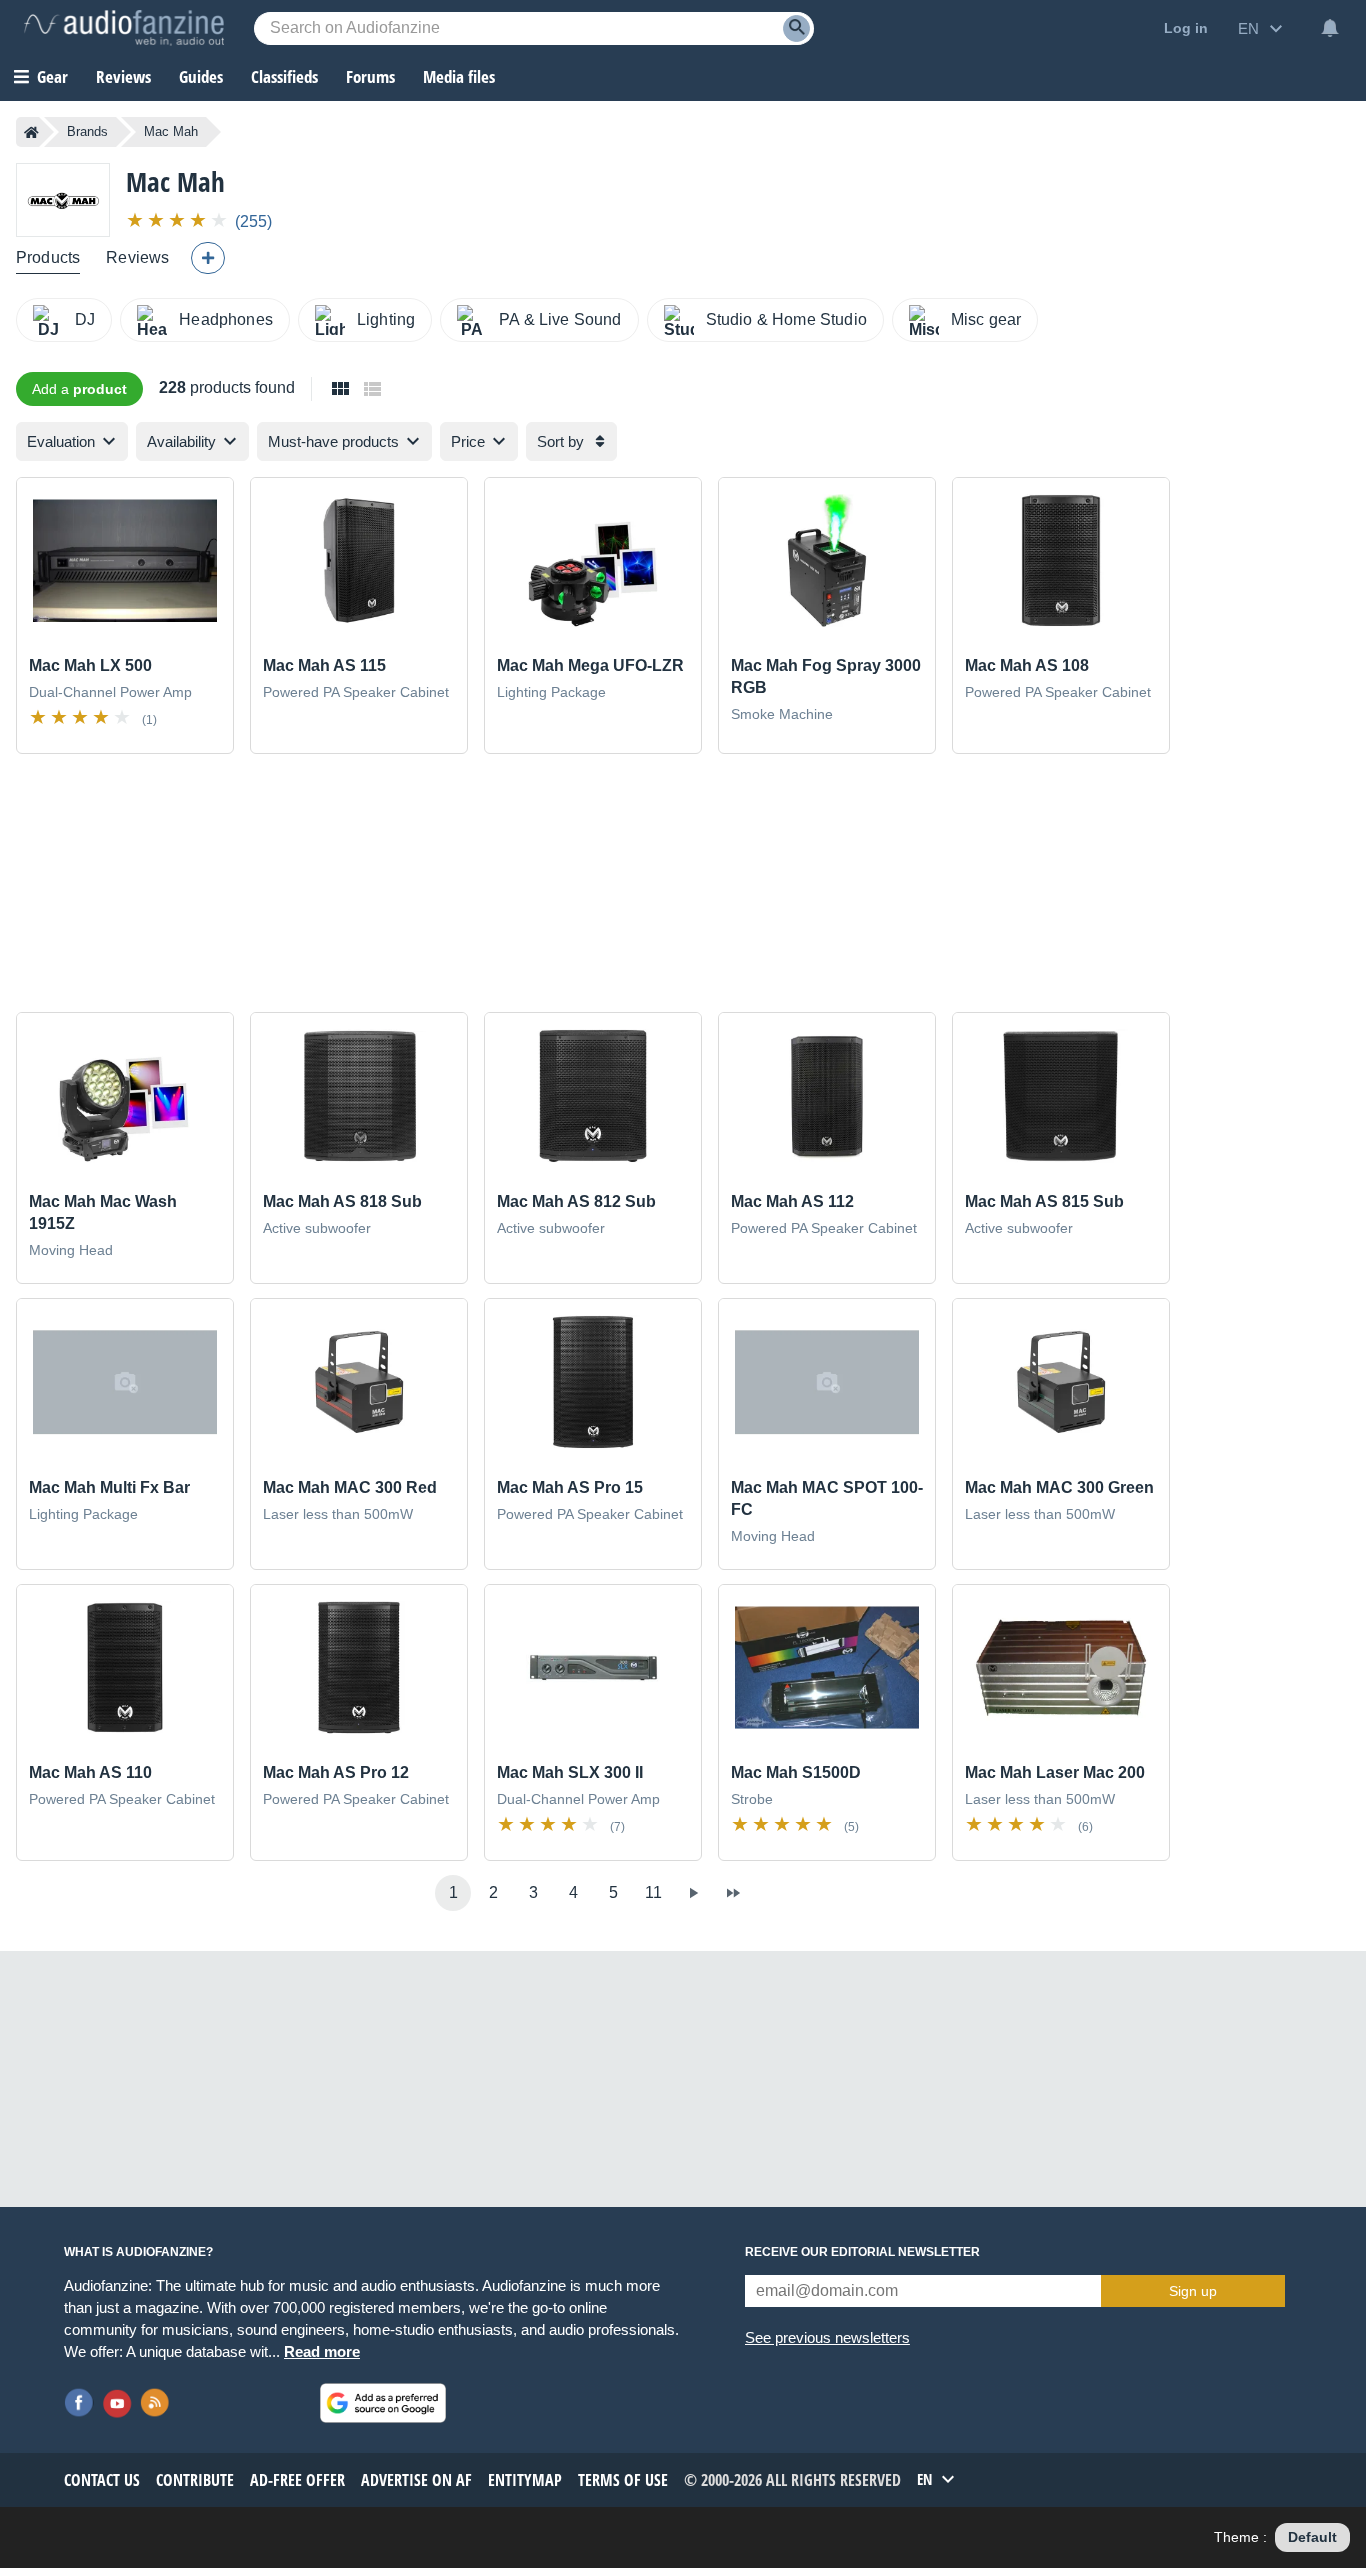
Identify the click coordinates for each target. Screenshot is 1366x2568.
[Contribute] (208, 258)
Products (48, 257)
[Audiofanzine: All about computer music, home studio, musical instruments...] (124, 28)
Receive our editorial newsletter (862, 2252)
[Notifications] (1330, 28)
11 (653, 1892)
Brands (87, 131)
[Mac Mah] (63, 199)
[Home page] (31, 132)
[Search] (796, 28)
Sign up (1193, 2291)
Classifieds (284, 76)
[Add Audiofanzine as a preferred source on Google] (383, 2403)
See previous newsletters (827, 2337)
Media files (459, 76)
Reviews (123, 76)
